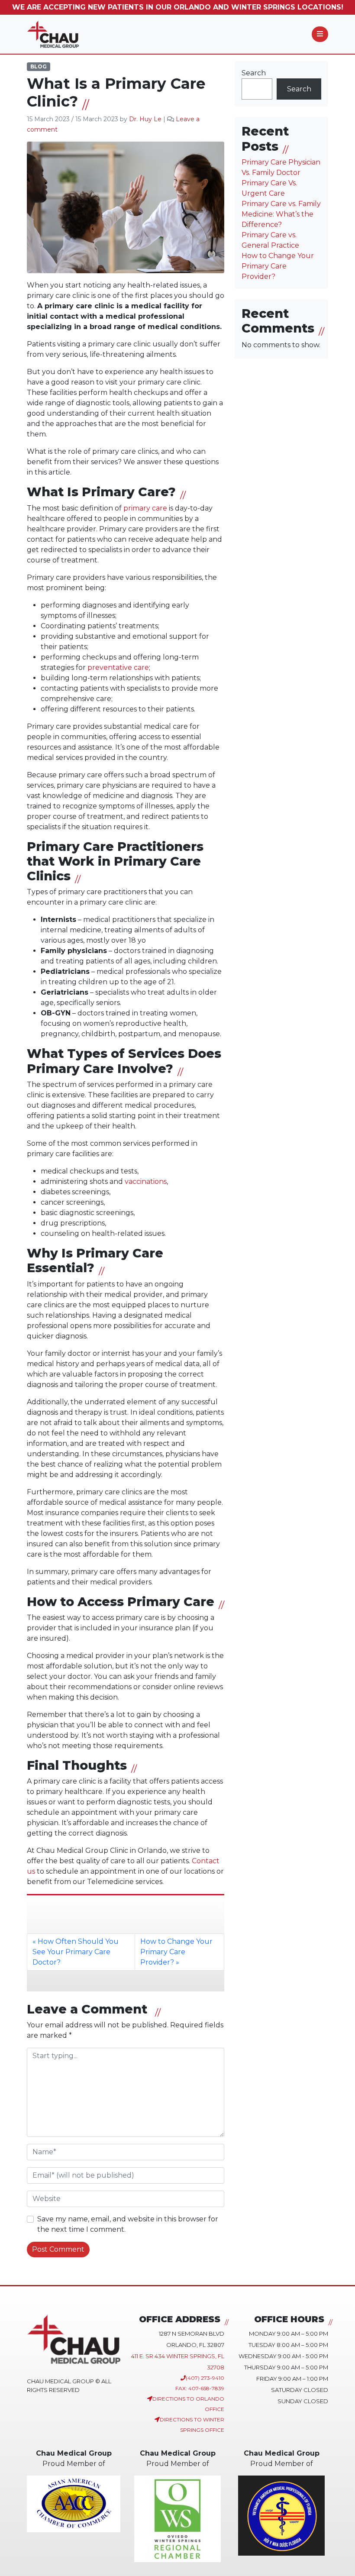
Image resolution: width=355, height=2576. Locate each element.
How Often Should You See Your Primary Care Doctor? (76, 1952)
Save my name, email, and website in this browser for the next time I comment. (128, 2224)
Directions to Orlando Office (188, 2404)
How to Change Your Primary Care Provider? (176, 1952)
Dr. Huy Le (145, 119)
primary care (145, 508)
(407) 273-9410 (205, 2378)
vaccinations (146, 1181)
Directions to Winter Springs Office (192, 2425)
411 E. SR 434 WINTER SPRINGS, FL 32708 (178, 2362)
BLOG (39, 66)
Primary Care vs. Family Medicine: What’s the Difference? (281, 214)
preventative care (118, 667)
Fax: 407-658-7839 (200, 2388)
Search (254, 73)
